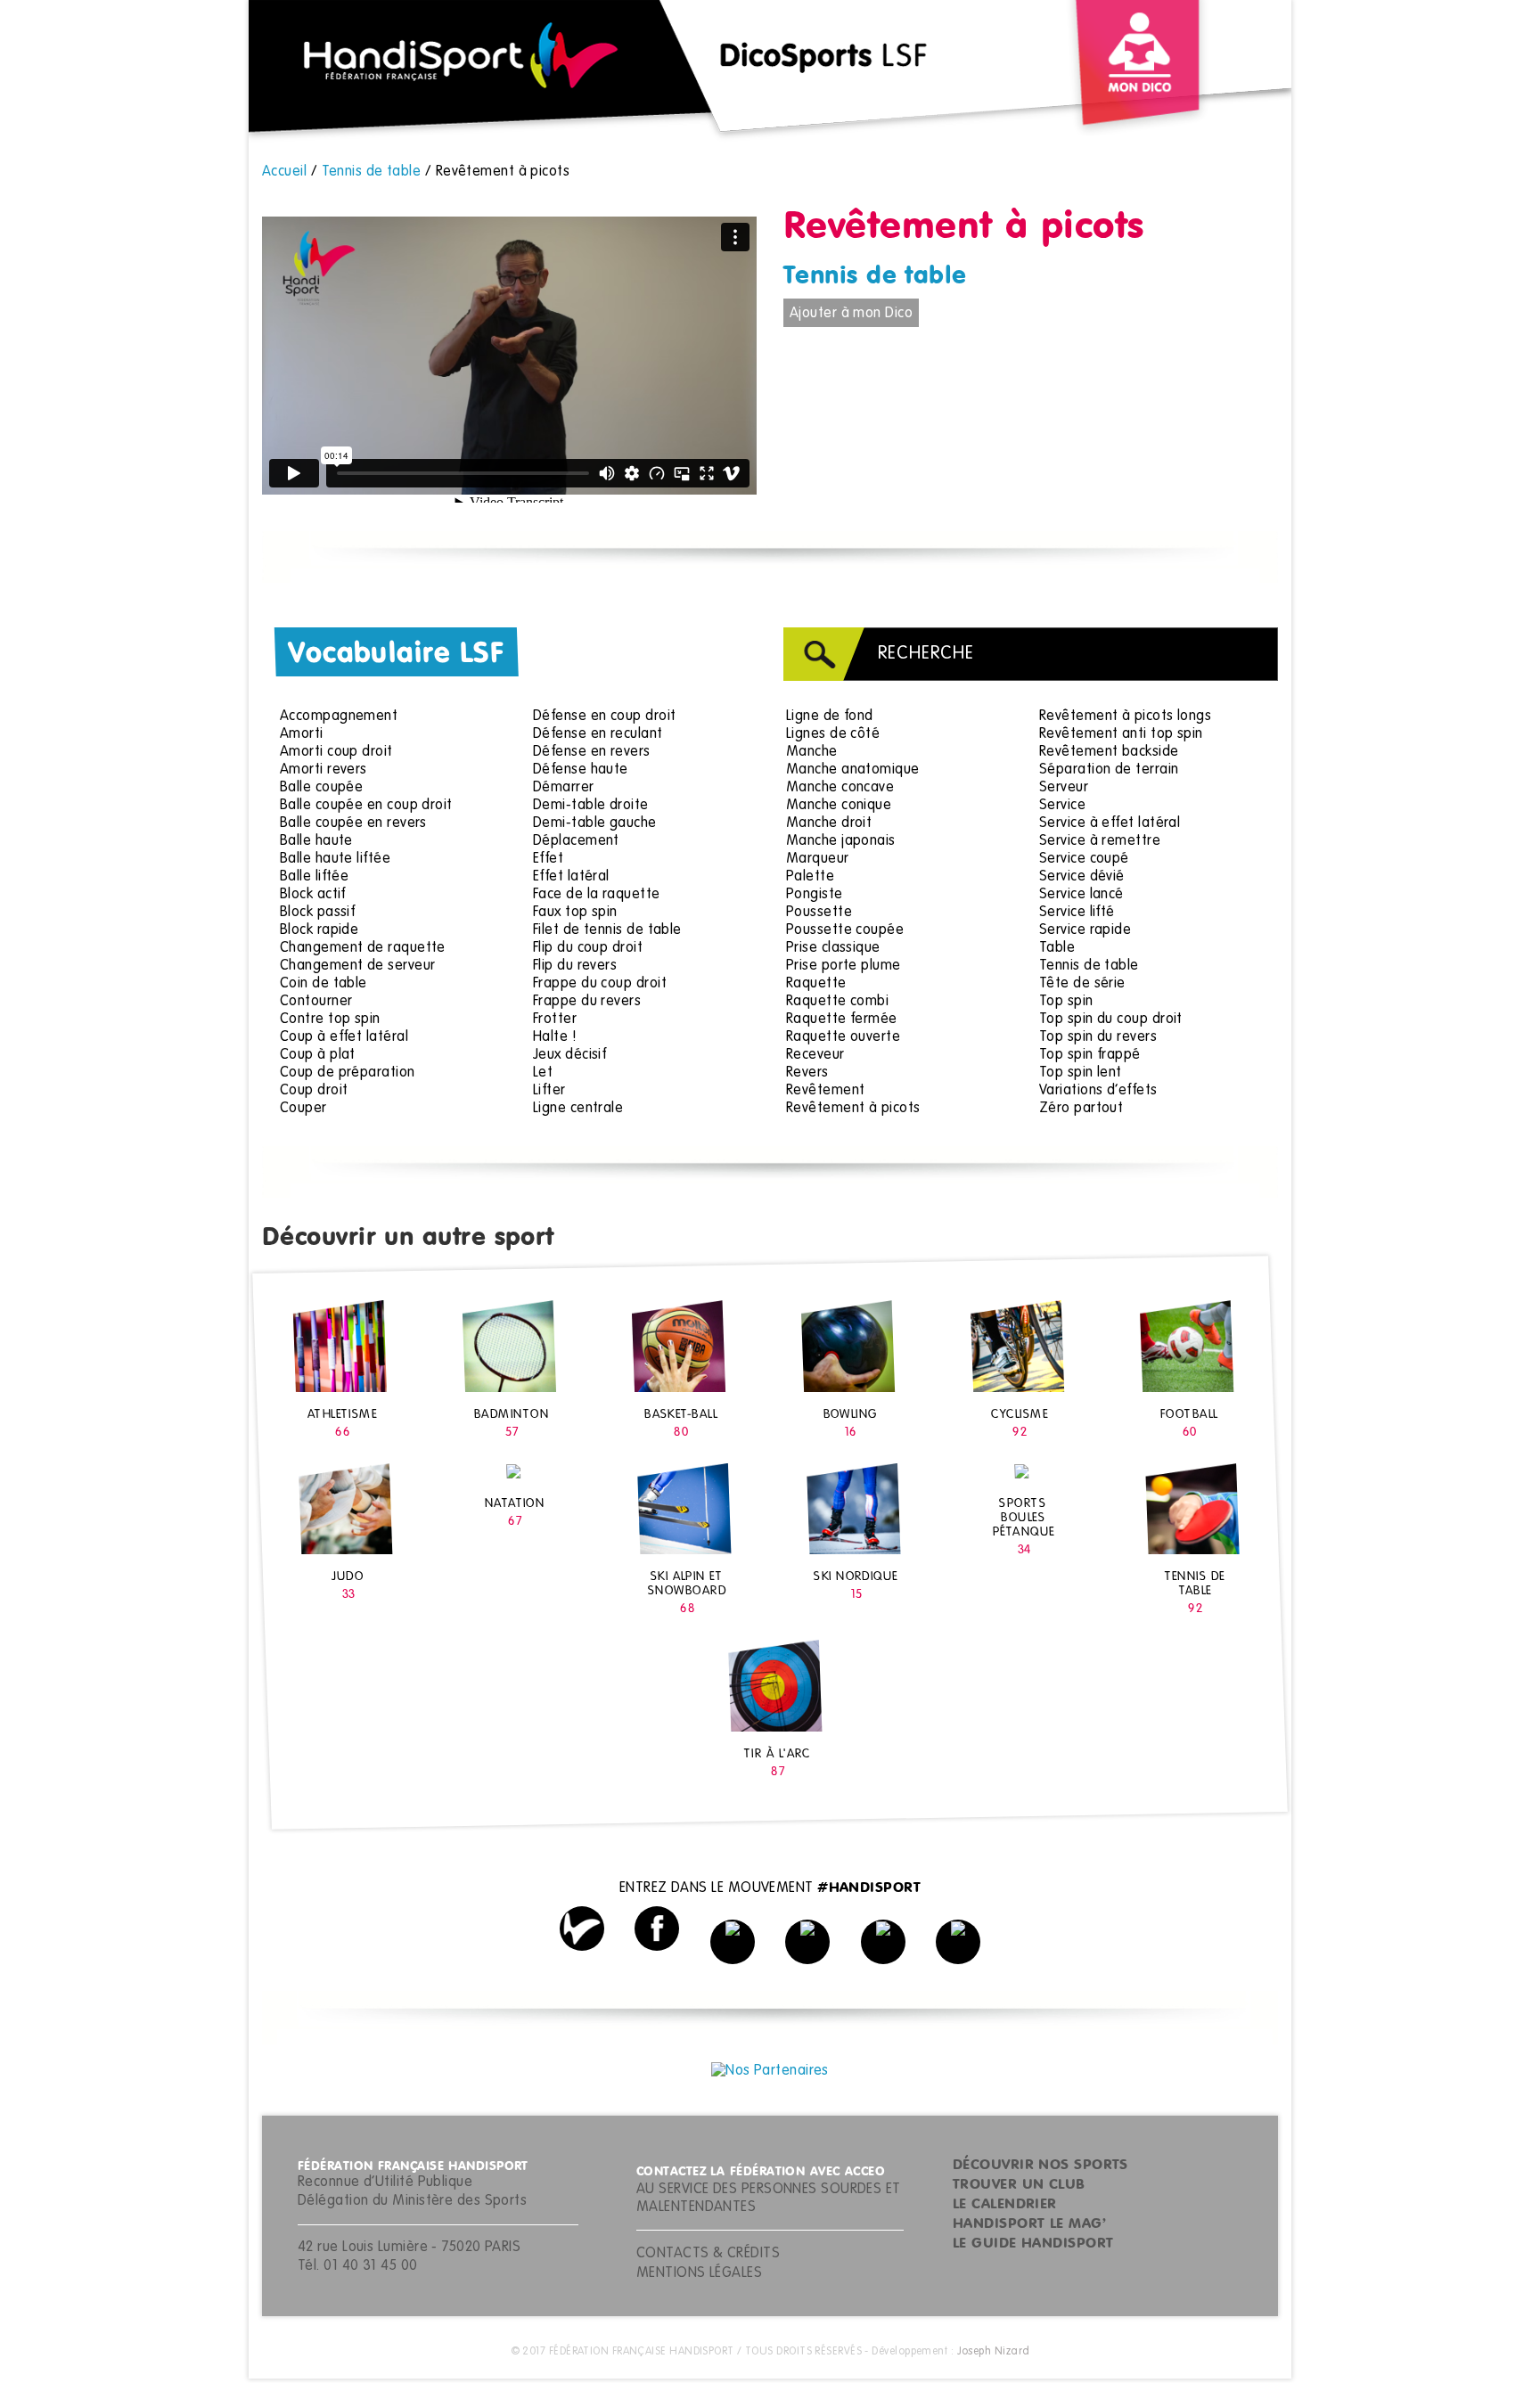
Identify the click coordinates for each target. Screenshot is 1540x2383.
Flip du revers (575, 966)
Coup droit (314, 1091)
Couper (303, 1109)
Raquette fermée (842, 1020)
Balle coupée (321, 788)
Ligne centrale (578, 1109)
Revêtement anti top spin (1121, 734)
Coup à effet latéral (344, 1037)
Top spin (1066, 1002)
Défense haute (581, 770)
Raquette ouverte (843, 1037)
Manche (812, 752)
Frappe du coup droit (600, 984)
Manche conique (839, 806)
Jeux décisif (569, 1055)
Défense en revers (592, 752)
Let (543, 1073)
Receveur (815, 1055)
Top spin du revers (1098, 1037)
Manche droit (829, 823)
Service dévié (1082, 877)
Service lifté (1077, 913)
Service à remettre (1100, 841)
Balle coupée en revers (353, 823)
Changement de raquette (363, 948)
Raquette (816, 984)
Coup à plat (318, 1055)
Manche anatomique (853, 770)
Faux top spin (575, 913)
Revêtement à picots (853, 1109)
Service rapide (1085, 930)
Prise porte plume (844, 966)
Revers (807, 1073)
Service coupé (1084, 859)
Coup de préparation (348, 1073)
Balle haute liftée (335, 859)
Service (1062, 806)
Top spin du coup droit (1111, 1020)
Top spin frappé (1090, 1055)
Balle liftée (314, 877)
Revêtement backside (1109, 752)
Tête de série (1082, 984)
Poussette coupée (845, 930)
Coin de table (324, 984)
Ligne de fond (830, 717)
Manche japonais (841, 841)
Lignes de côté (833, 734)
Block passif (317, 913)
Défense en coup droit (604, 717)
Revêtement (826, 1091)
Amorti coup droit (336, 752)
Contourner (316, 1002)
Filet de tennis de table (607, 930)
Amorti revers (324, 770)
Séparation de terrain (1109, 770)
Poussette (819, 913)
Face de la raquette (597, 895)
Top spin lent (1081, 1073)
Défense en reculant (598, 734)
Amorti (302, 734)
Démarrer (564, 788)
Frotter (555, 1020)
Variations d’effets (1098, 1091)
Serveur (1064, 788)
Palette (810, 877)
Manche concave (840, 788)
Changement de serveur (357, 966)
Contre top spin (330, 1020)
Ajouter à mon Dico (851, 314)
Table (1057, 948)
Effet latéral (571, 877)
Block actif (313, 895)
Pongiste (815, 895)
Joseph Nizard (994, 2352)
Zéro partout (1081, 1109)
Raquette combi (837, 1002)
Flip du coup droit (588, 948)
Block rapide (319, 930)
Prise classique (833, 948)
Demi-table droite (591, 806)
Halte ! (555, 1037)
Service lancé (1081, 895)
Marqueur (818, 859)
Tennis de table (875, 276)
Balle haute (316, 841)
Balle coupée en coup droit (366, 806)
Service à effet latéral (1110, 823)
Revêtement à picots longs (1125, 717)
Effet (548, 859)
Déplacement (576, 841)
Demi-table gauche (595, 823)
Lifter (549, 1091)
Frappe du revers (587, 1002)
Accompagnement (339, 717)
